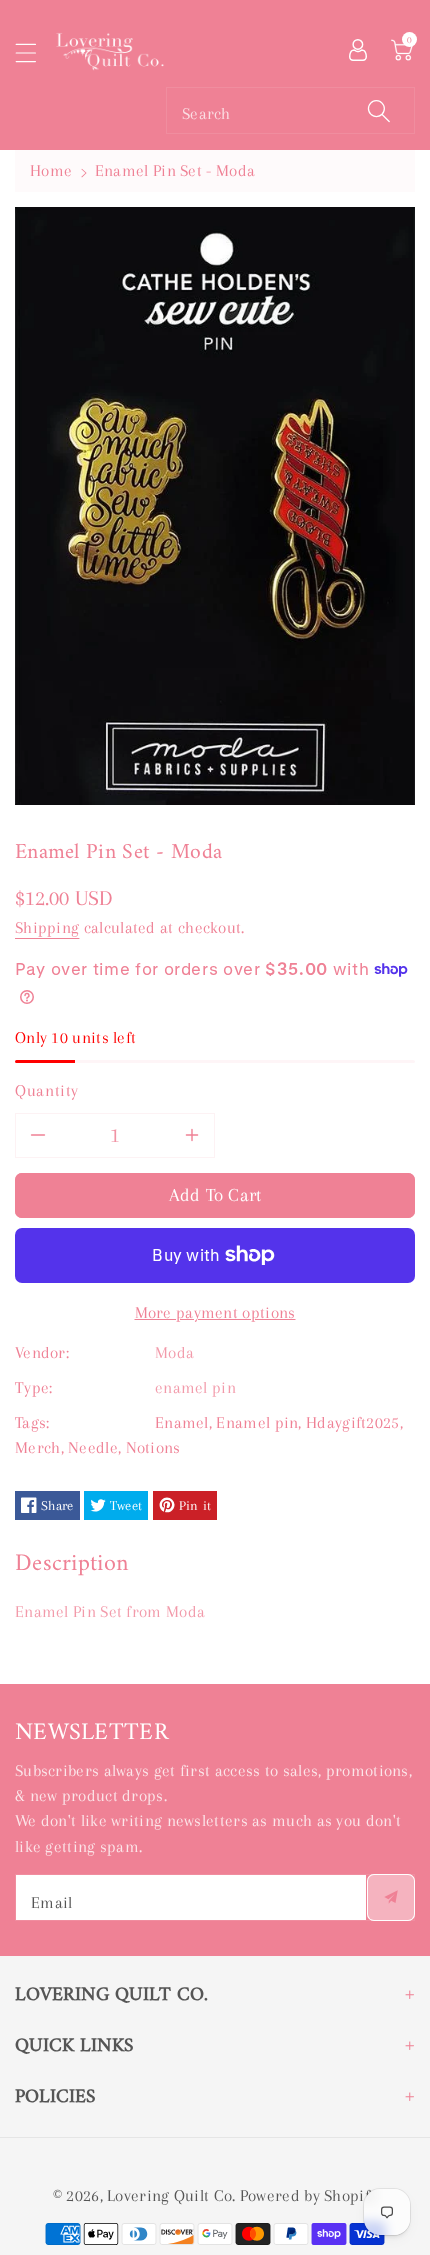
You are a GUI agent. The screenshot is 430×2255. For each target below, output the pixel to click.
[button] (35, 52)
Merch (38, 1447)
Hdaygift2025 (353, 1422)
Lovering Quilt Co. (171, 2195)
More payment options (215, 1312)
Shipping (47, 927)
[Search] (379, 110)
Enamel (182, 1422)
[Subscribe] (391, 1897)
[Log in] (358, 48)
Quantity (47, 1090)
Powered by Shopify (308, 2195)
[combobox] (290, 110)
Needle (93, 1447)
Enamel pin (257, 1422)
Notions (153, 1447)
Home (51, 170)
